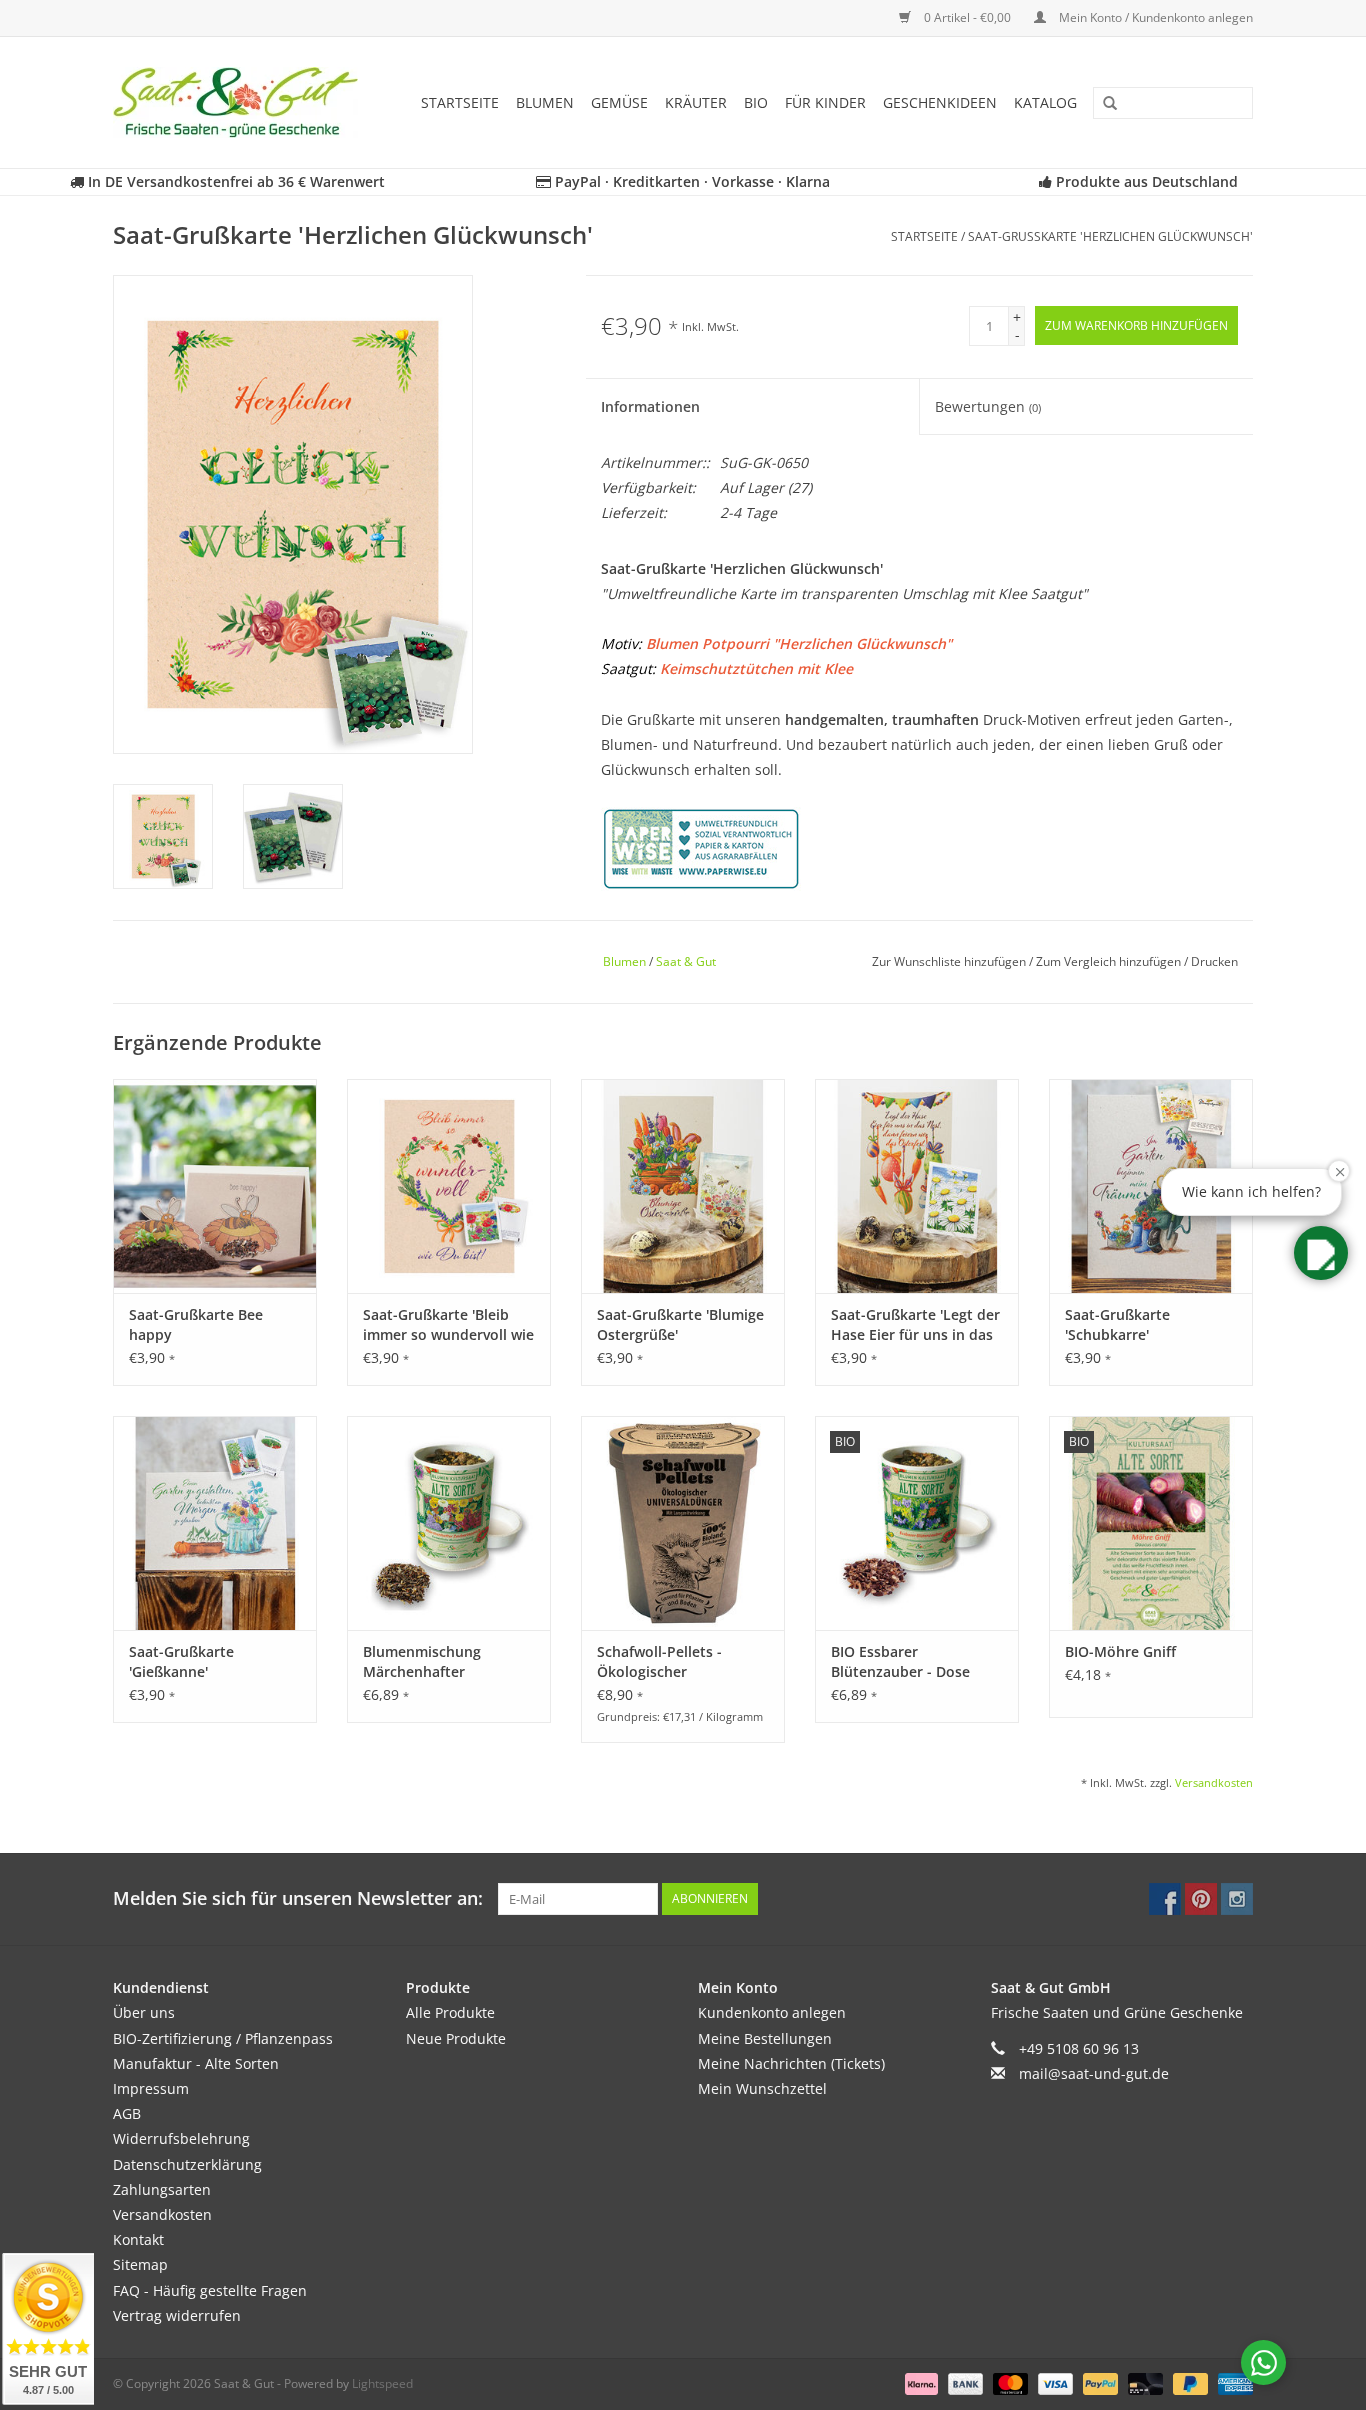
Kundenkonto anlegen (772, 2012)
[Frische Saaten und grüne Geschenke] (242, 102)
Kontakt (138, 2239)
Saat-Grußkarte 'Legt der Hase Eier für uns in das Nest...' (915, 1325)
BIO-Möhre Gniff (1120, 1651)
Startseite (460, 102)
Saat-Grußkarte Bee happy (196, 1324)
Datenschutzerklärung (187, 2164)
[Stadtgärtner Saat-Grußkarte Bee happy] (215, 1186)
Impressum (151, 2088)
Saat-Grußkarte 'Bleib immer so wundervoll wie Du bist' (448, 1325)
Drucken (1214, 961)
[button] (1321, 1253)
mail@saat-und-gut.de (1094, 2073)
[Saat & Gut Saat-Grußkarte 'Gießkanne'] (215, 1523)
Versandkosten (1214, 1782)
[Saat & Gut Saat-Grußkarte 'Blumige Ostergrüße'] (683, 1186)
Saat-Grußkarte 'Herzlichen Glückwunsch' (1110, 236)
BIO (756, 102)
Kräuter (696, 102)
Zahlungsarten (162, 2189)
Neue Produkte (456, 2038)
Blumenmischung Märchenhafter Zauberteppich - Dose (436, 1662)
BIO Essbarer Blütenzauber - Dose (900, 1661)
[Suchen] (1103, 104)
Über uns (144, 2012)
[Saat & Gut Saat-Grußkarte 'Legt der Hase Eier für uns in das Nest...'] (917, 1186)
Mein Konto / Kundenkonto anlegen (1154, 17)
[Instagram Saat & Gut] (1237, 1899)
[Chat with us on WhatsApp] (1263, 2362)
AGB (127, 2113)
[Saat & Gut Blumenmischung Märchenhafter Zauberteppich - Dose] (449, 1523)
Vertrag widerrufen (177, 2315)
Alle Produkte (450, 2012)
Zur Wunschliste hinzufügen (950, 961)
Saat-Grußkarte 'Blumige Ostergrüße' (680, 1324)
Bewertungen (988, 406)
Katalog (1045, 102)
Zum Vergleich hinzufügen (1110, 961)
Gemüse (619, 102)
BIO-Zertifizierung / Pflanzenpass (223, 2038)
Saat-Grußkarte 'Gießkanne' (181, 1661)
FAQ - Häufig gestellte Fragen (210, 2290)
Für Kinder (825, 102)
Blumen (545, 102)
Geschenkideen (940, 102)
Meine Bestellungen (765, 2038)
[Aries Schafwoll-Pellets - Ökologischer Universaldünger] (683, 1523)
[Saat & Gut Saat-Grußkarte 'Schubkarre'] (1151, 1186)
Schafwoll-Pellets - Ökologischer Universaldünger (659, 1662)
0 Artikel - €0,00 (967, 17)
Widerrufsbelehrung (181, 2138)
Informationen (650, 406)
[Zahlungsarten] (919, 2382)
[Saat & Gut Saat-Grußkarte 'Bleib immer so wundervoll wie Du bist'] (449, 1186)
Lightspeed (382, 2383)
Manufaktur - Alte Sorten (196, 2063)
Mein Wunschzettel (762, 2088)
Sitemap (140, 2264)
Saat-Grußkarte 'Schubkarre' (1117, 1324)
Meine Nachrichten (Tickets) (791, 2063)
